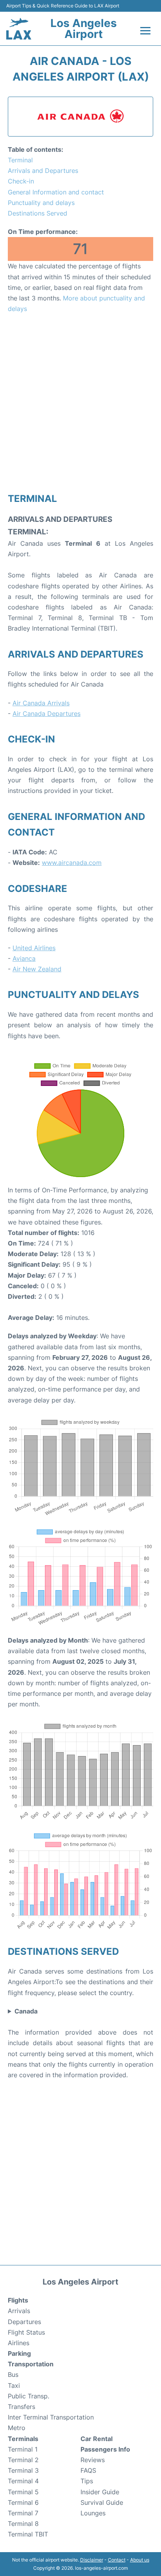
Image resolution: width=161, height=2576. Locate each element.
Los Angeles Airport (84, 29)
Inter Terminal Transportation (51, 2417)
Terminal (20, 160)
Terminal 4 (23, 2481)
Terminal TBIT (28, 2534)
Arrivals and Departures (43, 171)
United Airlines (34, 948)
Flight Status (26, 2332)
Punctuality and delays (41, 203)
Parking (19, 2353)
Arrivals (19, 2311)
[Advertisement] (80, 403)
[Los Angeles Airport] (19, 29)
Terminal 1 (23, 2449)
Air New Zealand (37, 969)
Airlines (19, 2343)
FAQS (88, 2470)
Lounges (93, 2513)
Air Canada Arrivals (41, 703)
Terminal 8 (23, 2524)
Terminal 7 (23, 2513)
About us (140, 2560)
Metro (17, 2428)
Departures (24, 2322)
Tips (87, 2481)
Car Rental (97, 2439)
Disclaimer (92, 2560)
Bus (13, 2375)
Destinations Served (38, 213)
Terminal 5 (23, 2492)
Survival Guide (102, 2502)
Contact (117, 2560)
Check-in (21, 181)
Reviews (93, 2460)
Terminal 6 (23, 2502)
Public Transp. (29, 2396)
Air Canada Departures (47, 714)
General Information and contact (56, 192)
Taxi (14, 2385)
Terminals (23, 2439)
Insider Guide (100, 2492)
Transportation (31, 2364)
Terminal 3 (23, 2470)
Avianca (24, 958)
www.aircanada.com (72, 863)
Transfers (21, 2407)
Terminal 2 (23, 2460)
